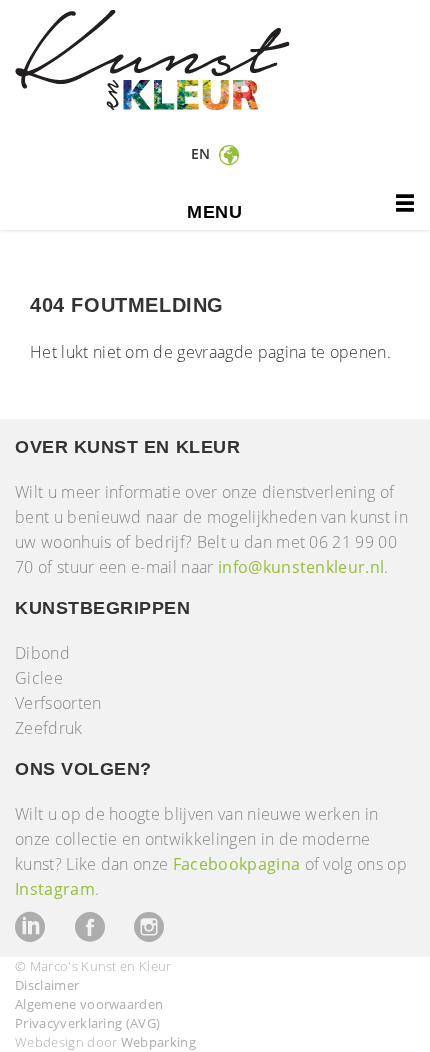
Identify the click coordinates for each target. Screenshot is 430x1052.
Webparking (158, 1042)
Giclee (39, 678)
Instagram (55, 889)
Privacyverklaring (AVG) (87, 1023)
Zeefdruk (49, 728)
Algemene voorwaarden (89, 1004)
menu (214, 212)
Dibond (42, 653)
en (203, 153)
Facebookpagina (236, 864)
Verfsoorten (58, 703)
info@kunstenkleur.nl (301, 567)
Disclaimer (47, 985)
